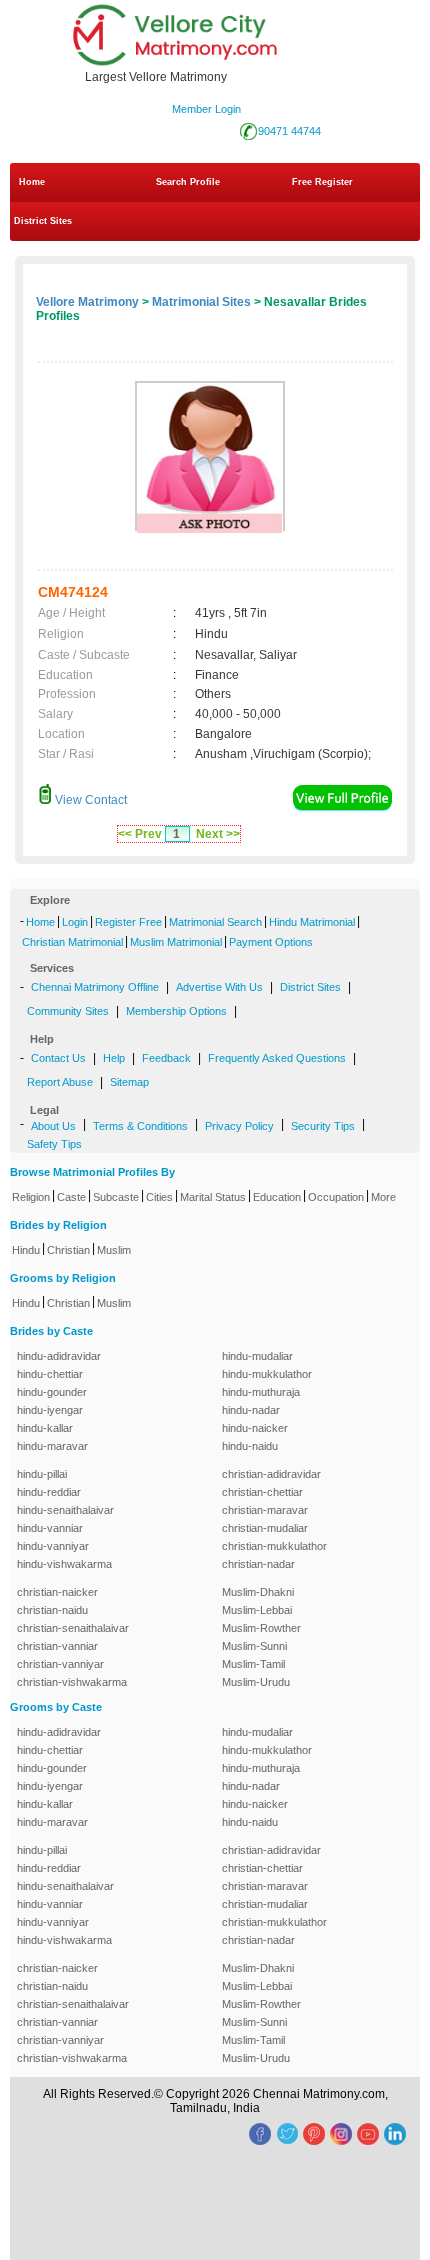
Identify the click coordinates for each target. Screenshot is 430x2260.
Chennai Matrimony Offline (95, 987)
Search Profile (188, 182)
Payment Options (271, 942)
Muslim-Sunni (254, 1646)
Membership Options (176, 1011)
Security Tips (323, 1126)
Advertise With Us (219, 987)
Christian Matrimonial (72, 942)
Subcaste (116, 1197)
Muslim (114, 1250)
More (383, 1197)
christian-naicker (57, 1592)
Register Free (128, 922)
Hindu (26, 1250)
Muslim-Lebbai (257, 1610)
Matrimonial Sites (201, 302)
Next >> (218, 834)
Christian (68, 1250)
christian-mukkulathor (274, 1546)
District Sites (43, 221)
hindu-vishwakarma (64, 1564)
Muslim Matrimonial (176, 942)
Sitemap (129, 1082)
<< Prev (140, 834)
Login (75, 922)
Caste (71, 1197)
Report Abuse (60, 1082)
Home (32, 182)
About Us (53, 1126)
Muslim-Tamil (253, 1664)
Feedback (166, 1058)
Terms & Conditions (140, 1126)
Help (114, 1058)
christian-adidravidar (271, 1474)
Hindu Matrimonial (312, 922)
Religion (31, 1197)
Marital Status (213, 1197)
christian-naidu (52, 1610)
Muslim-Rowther (261, 1628)
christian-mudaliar (265, 1528)
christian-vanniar (57, 1646)
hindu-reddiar (49, 1492)
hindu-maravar (52, 1446)
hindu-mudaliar (257, 1356)
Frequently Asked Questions (277, 1058)
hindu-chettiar (50, 1374)
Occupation (336, 1197)
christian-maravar (265, 1510)
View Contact (89, 800)
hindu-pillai (42, 1474)
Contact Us (58, 1058)
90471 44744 (289, 131)
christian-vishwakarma (72, 1682)
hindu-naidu (250, 1446)
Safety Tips (54, 1144)
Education (277, 1197)
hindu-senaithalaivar (65, 1510)
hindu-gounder (52, 1392)
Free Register (322, 182)
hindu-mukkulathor (267, 1374)
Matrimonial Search (215, 922)
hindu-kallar (45, 1428)
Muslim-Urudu (256, 1682)
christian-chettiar (262, 1492)
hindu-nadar (251, 1410)
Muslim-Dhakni (258, 1592)
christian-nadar (258, 1564)
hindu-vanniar (50, 1528)
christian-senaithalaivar (73, 1628)
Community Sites (68, 1011)
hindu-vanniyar (53, 1546)
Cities (159, 1197)
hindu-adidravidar (59, 1356)
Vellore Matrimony (87, 302)
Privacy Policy (239, 1126)
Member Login (206, 109)
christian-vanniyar (60, 1664)
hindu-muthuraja (261, 1392)
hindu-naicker (255, 1428)
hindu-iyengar (50, 1410)
